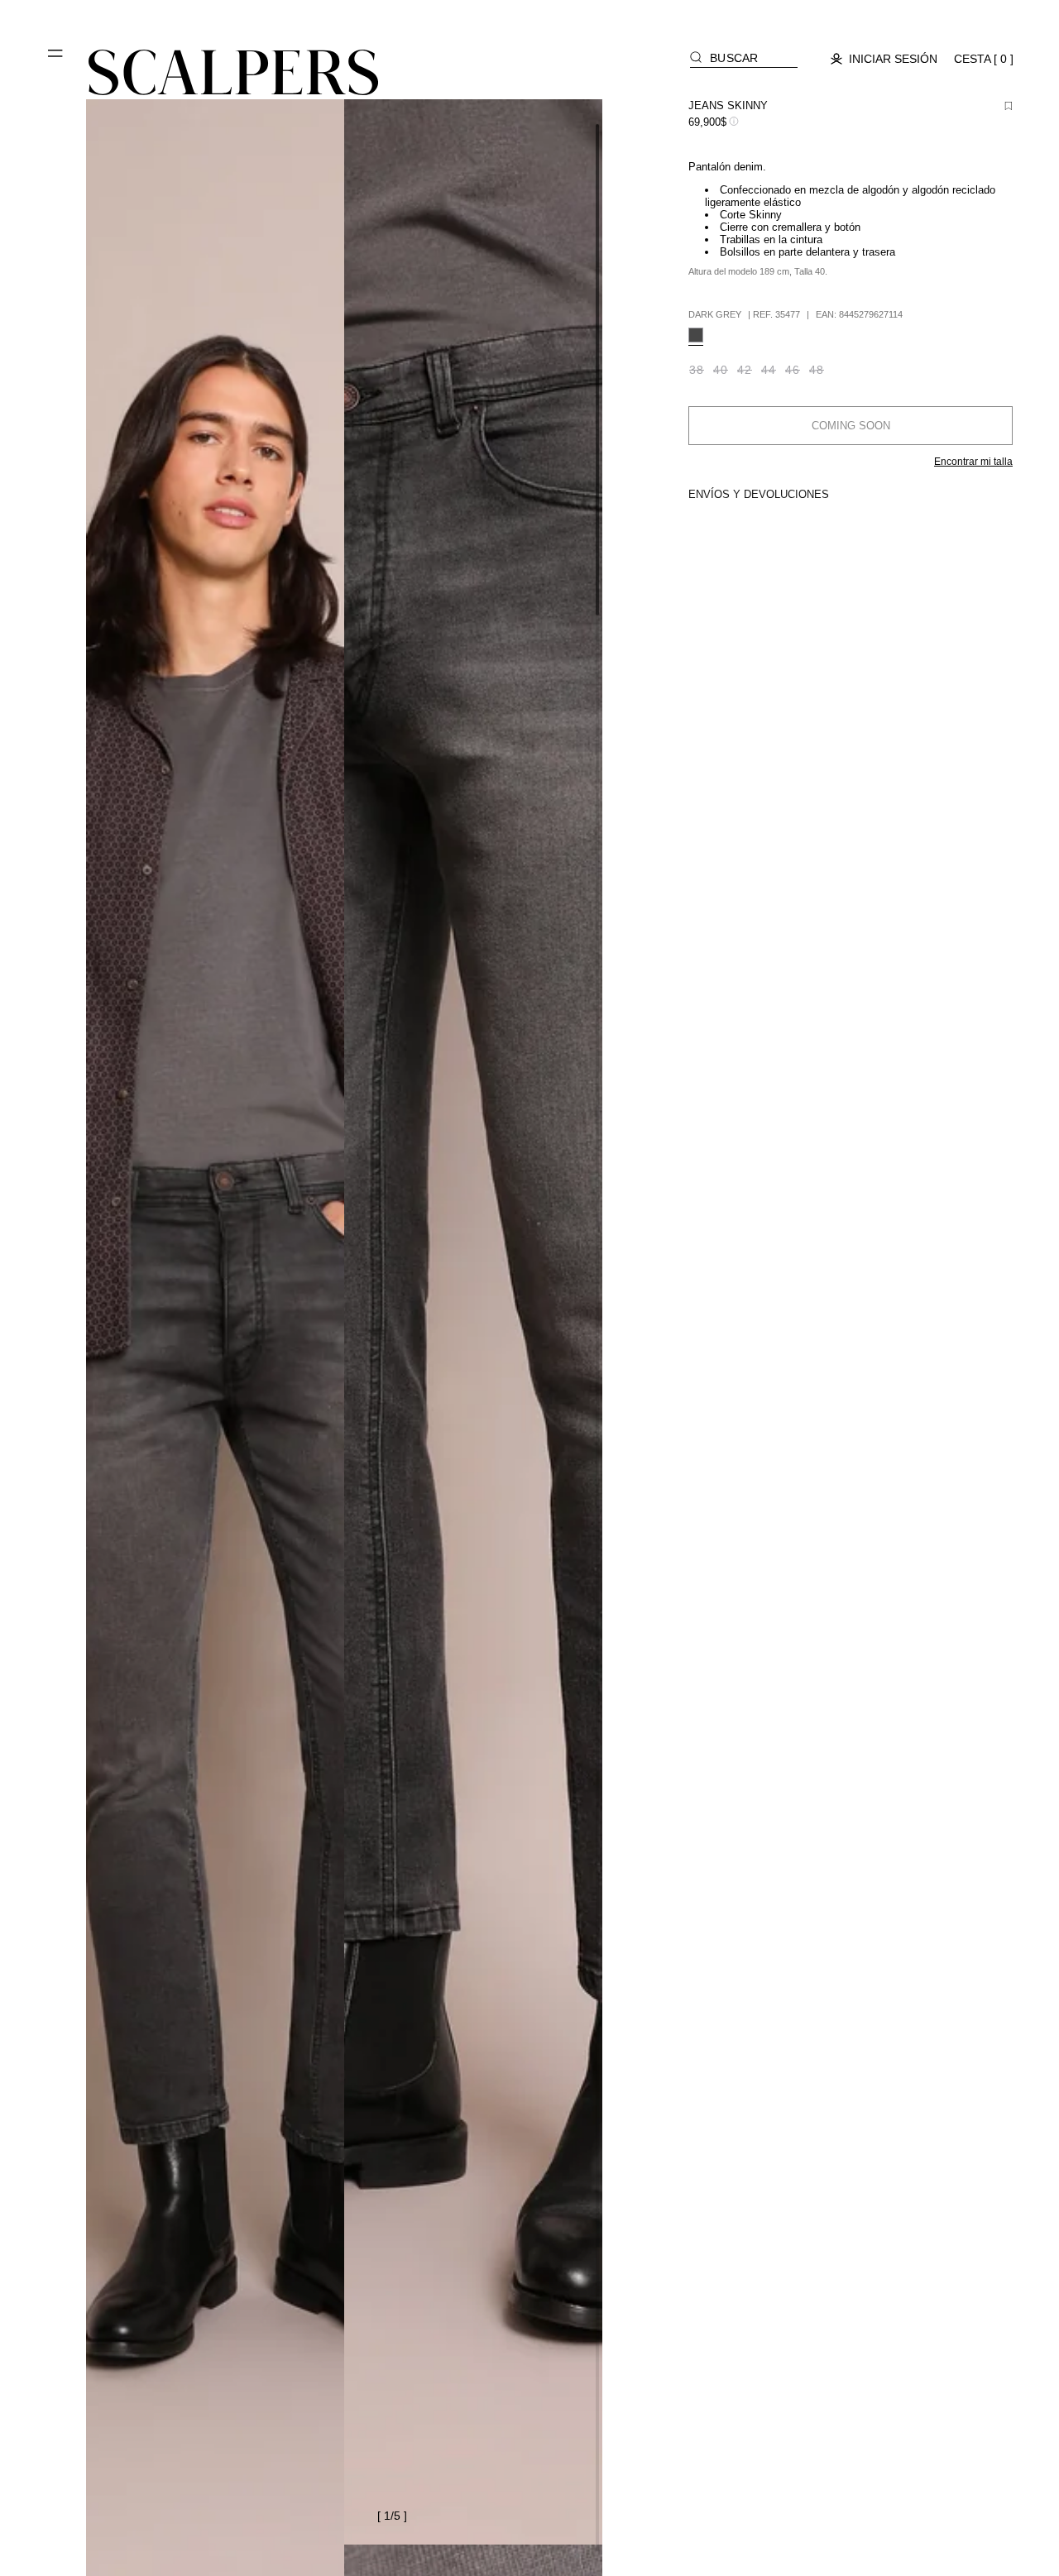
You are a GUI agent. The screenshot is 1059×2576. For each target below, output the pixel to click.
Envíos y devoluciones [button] (759, 494)
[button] (56, 60)
